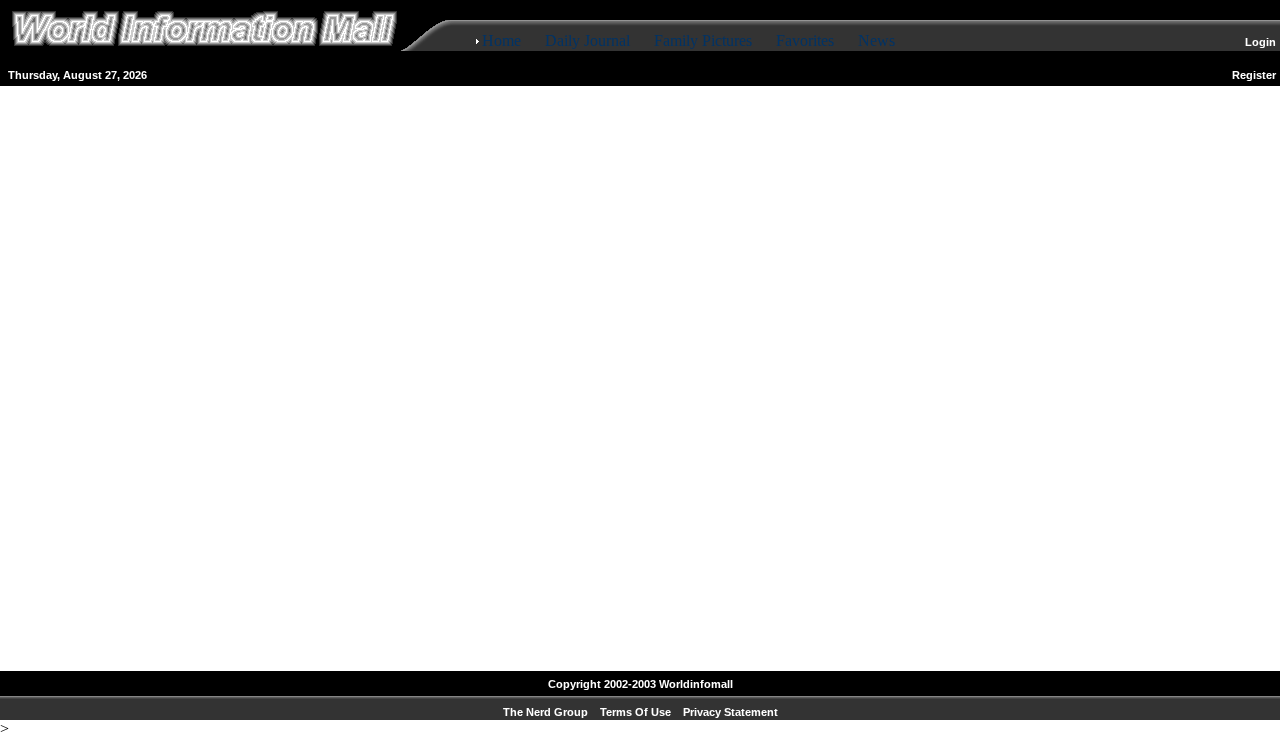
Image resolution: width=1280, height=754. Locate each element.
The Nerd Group (545, 712)
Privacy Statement (730, 712)
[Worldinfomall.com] (204, 51)
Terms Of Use (635, 712)
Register (1254, 75)
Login (1260, 42)
